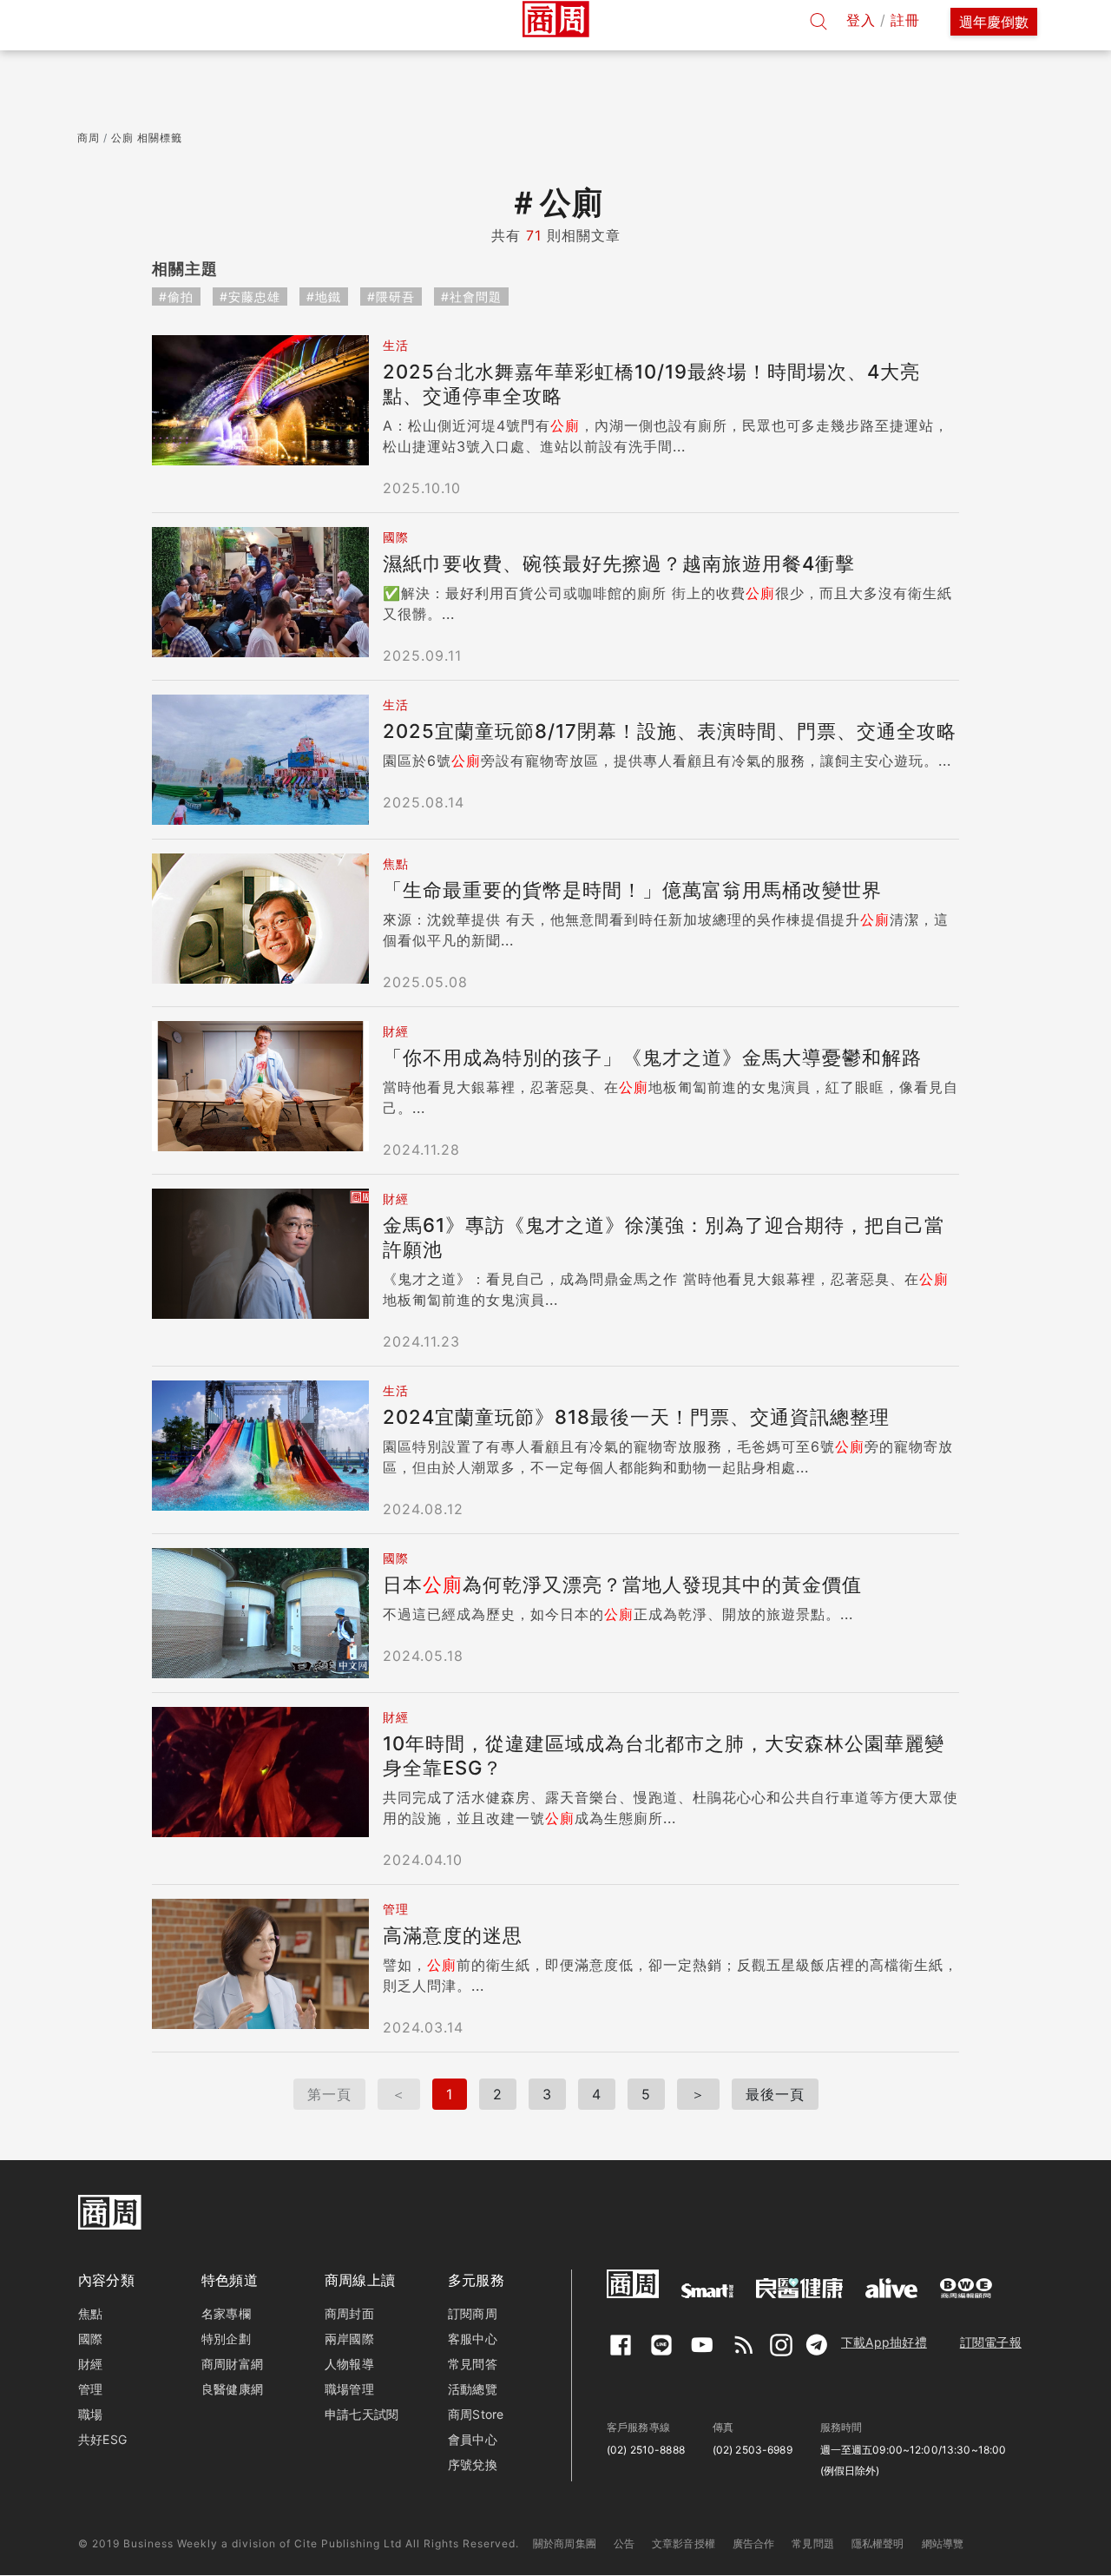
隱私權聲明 (878, 2543)
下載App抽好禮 (884, 2342)
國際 (90, 2339)
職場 (90, 2414)
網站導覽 (943, 2543)
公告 (624, 2543)
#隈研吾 (391, 296)
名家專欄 (226, 2313)
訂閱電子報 (991, 2342)
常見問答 (473, 2364)
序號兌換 (473, 2464)
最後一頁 (775, 2094)
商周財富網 (232, 2364)
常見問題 (813, 2543)
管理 (90, 2389)
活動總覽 (473, 2389)
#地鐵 (324, 296)
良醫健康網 (232, 2389)
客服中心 (473, 2339)
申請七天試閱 (362, 2414)
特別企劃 (226, 2339)
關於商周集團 (565, 2543)
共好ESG (102, 2439)
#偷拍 (176, 296)
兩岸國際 (349, 2339)
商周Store (476, 2414)
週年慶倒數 (994, 22)
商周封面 (349, 2313)
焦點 (90, 2313)
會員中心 (473, 2439)
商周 (89, 138)
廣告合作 (754, 2543)
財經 (90, 2364)
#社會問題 (471, 296)
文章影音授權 (684, 2543)
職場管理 (349, 2389)
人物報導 (349, 2364)
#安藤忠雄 (250, 296)
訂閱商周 (473, 2313)
